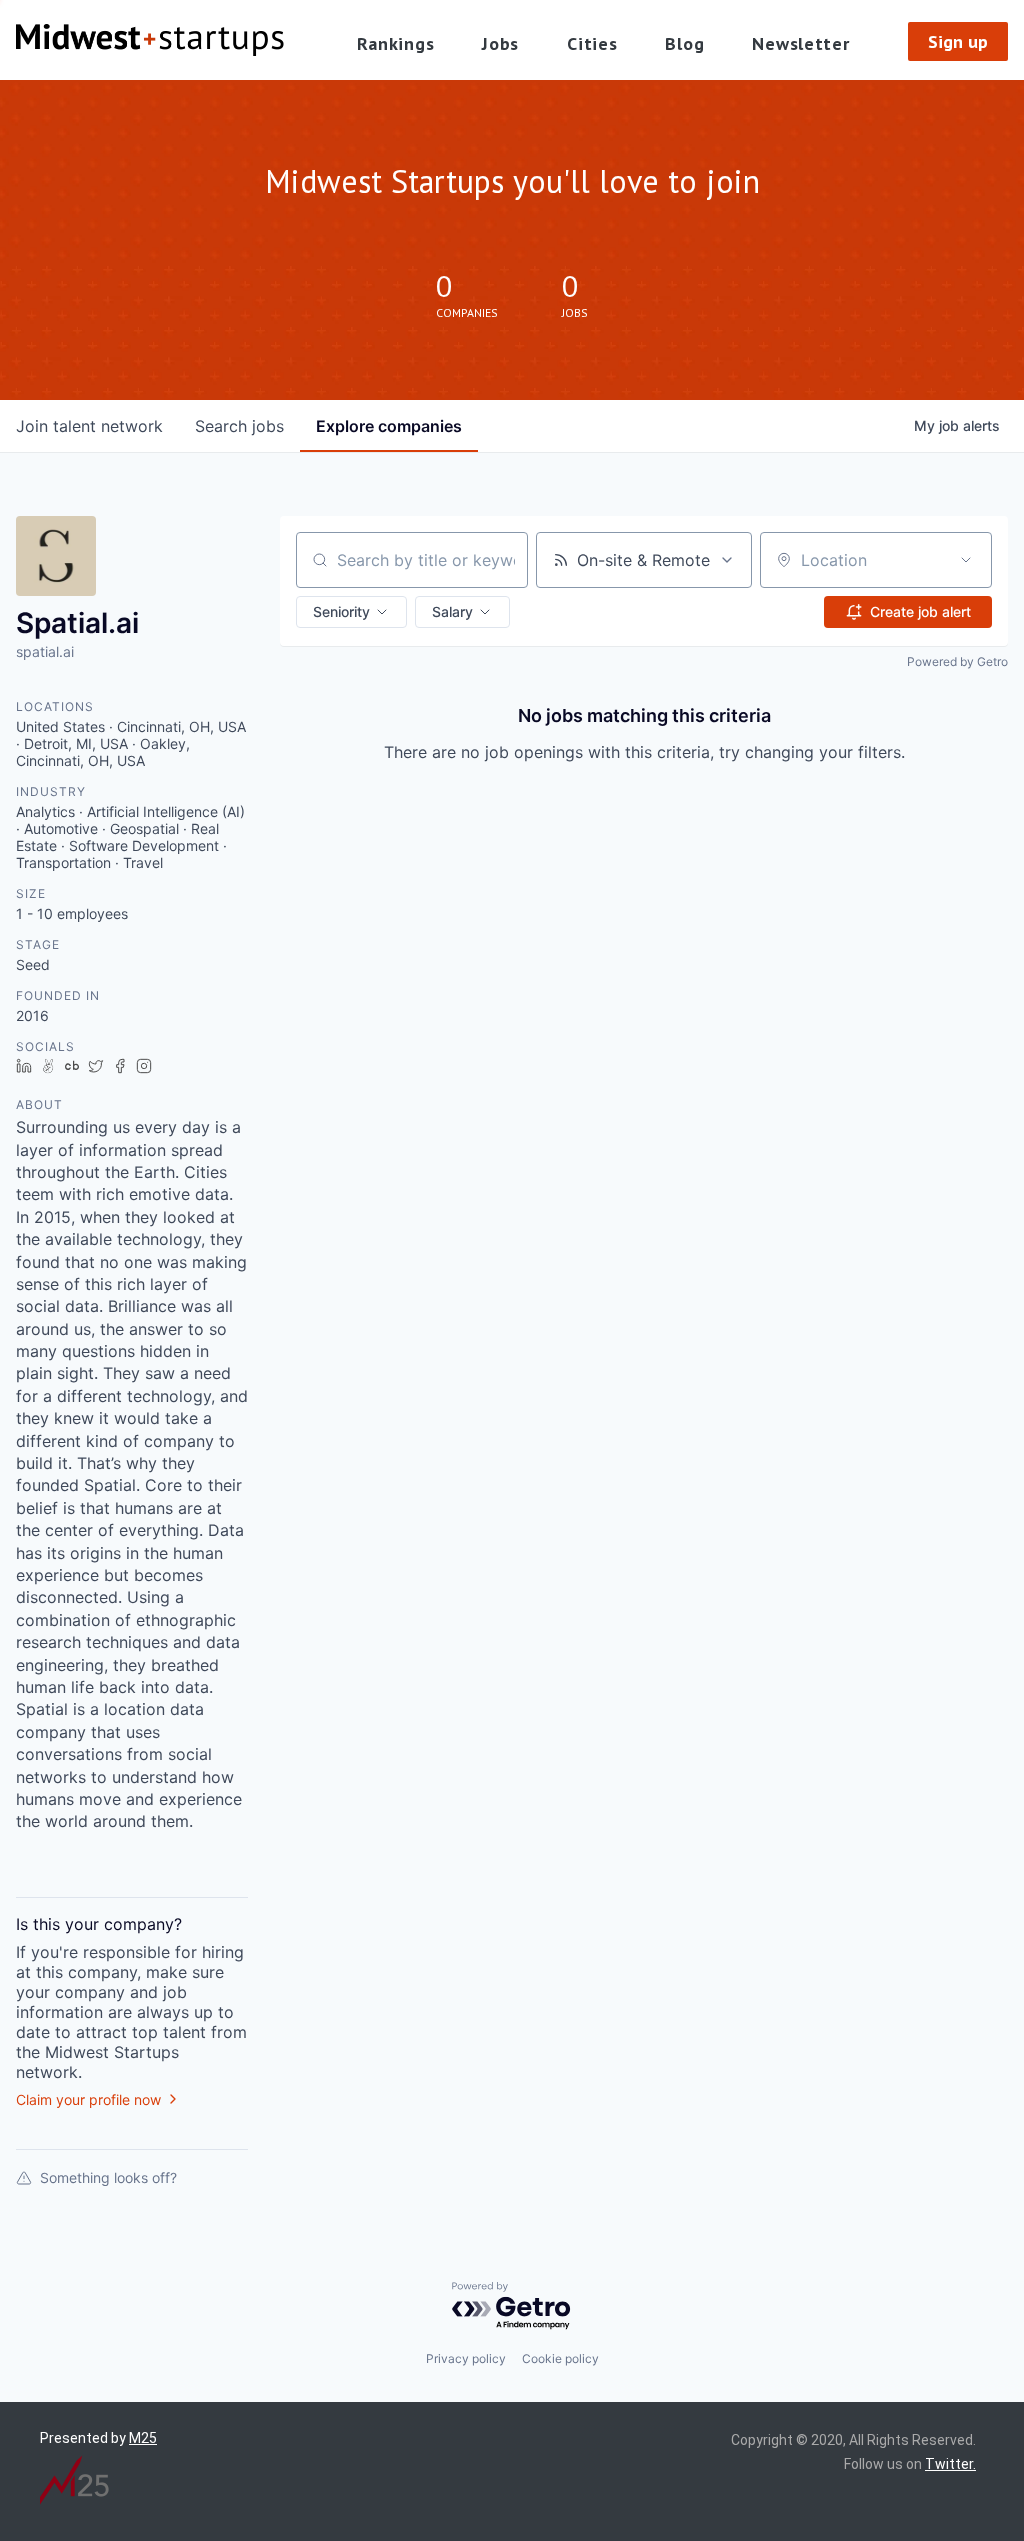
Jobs (500, 43)
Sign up (958, 41)
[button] (351, 612)
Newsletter (800, 43)
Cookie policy (560, 2358)
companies (389, 426)
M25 (143, 2438)
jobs (239, 426)
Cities (592, 43)
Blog (684, 43)
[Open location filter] (966, 560)
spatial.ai (45, 651)
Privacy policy (466, 2358)
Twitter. (950, 2464)
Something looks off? (108, 2177)
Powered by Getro (957, 661)
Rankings (396, 43)
